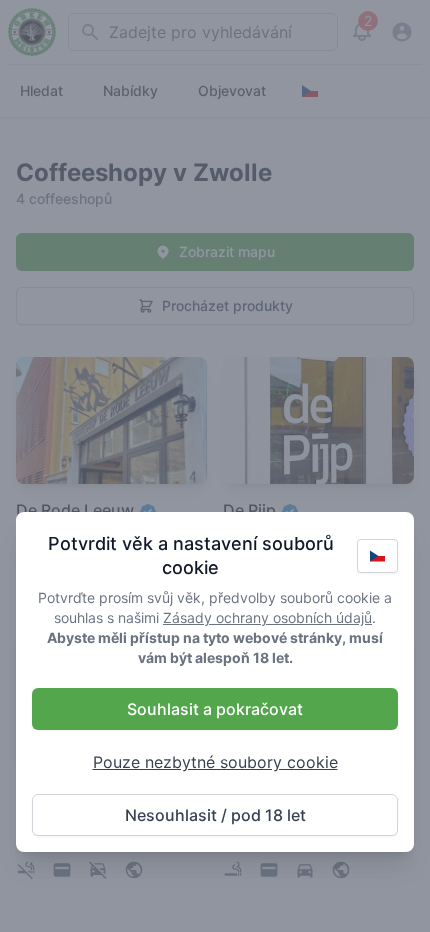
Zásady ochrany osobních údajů (267, 617)
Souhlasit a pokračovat (215, 709)
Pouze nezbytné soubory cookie (215, 762)
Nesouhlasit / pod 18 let (215, 815)
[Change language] (377, 556)
